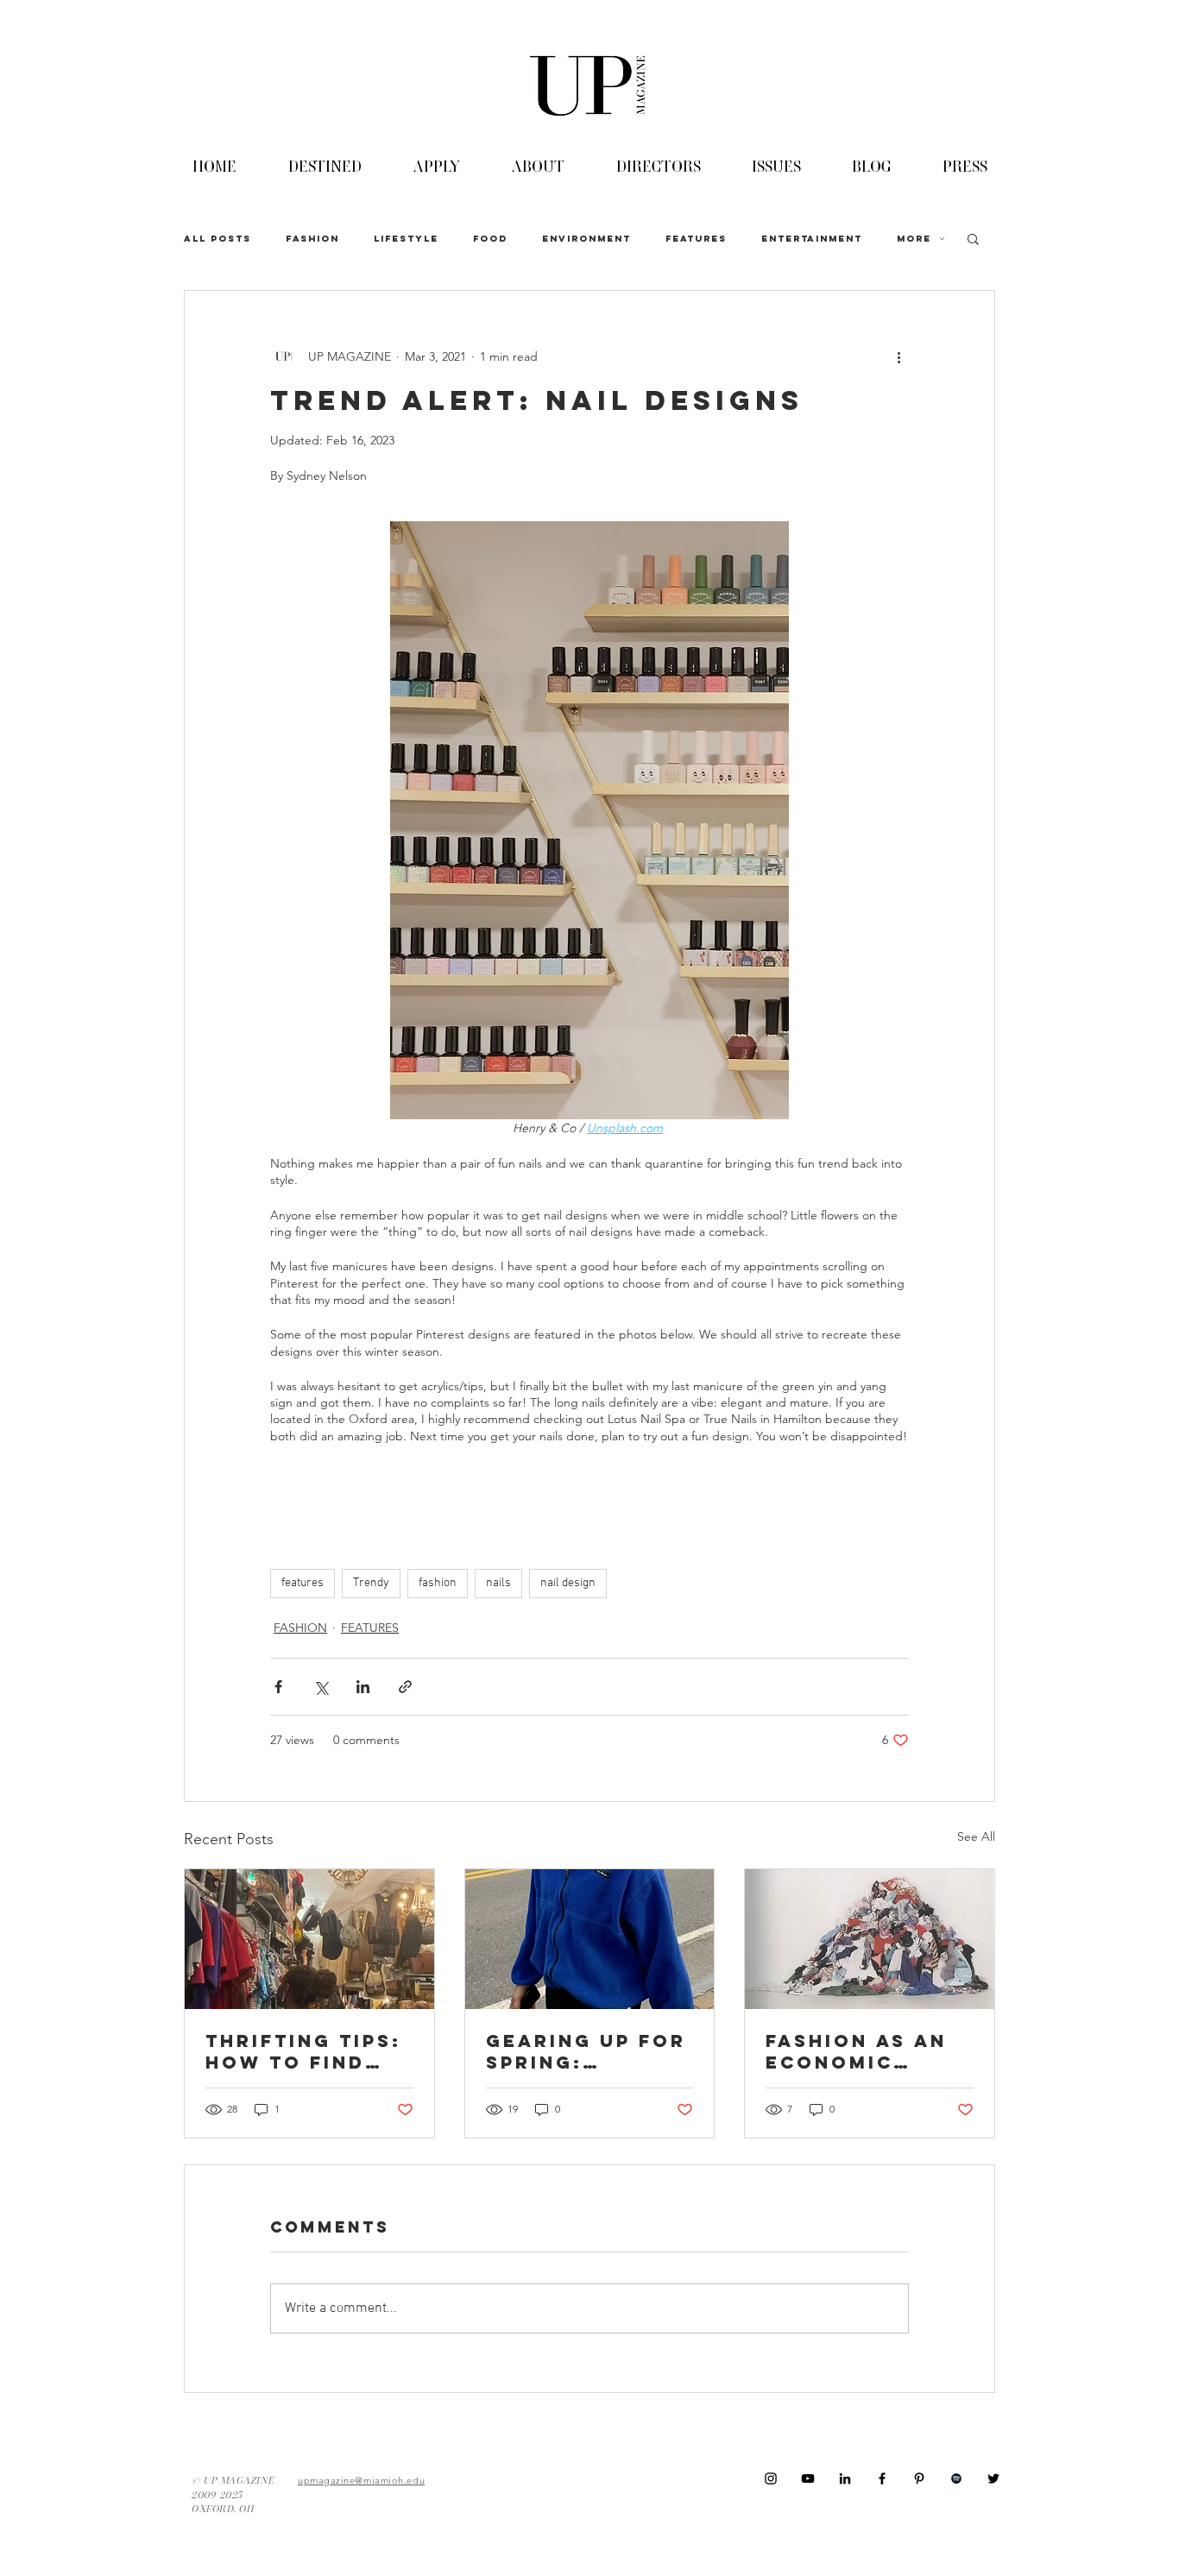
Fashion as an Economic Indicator (856, 2051)
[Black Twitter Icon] (993, 2478)
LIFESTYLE (406, 239)
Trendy (371, 1583)
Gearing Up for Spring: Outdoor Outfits (586, 2051)
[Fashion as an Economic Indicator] (870, 1939)
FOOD (490, 239)
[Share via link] (405, 1687)
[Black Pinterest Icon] (919, 2478)
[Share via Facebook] (278, 1687)
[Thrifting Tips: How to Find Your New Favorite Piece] (309, 1939)
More (914, 239)
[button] (973, 238)
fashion (438, 1583)
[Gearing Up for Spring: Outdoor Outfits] (590, 1939)
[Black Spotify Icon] (956, 2478)
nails (498, 1583)
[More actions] (898, 356)
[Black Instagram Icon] (771, 2478)
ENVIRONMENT (586, 239)
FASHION (312, 239)
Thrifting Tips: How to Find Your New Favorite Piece (303, 2051)
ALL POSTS (218, 239)
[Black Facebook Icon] (882, 2478)
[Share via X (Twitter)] (321, 1687)
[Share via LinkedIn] (363, 1687)
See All (976, 1836)
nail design (568, 1583)
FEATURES (696, 239)
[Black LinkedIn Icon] (845, 2478)
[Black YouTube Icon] (808, 2478)
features (303, 1583)
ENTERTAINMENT (812, 239)
